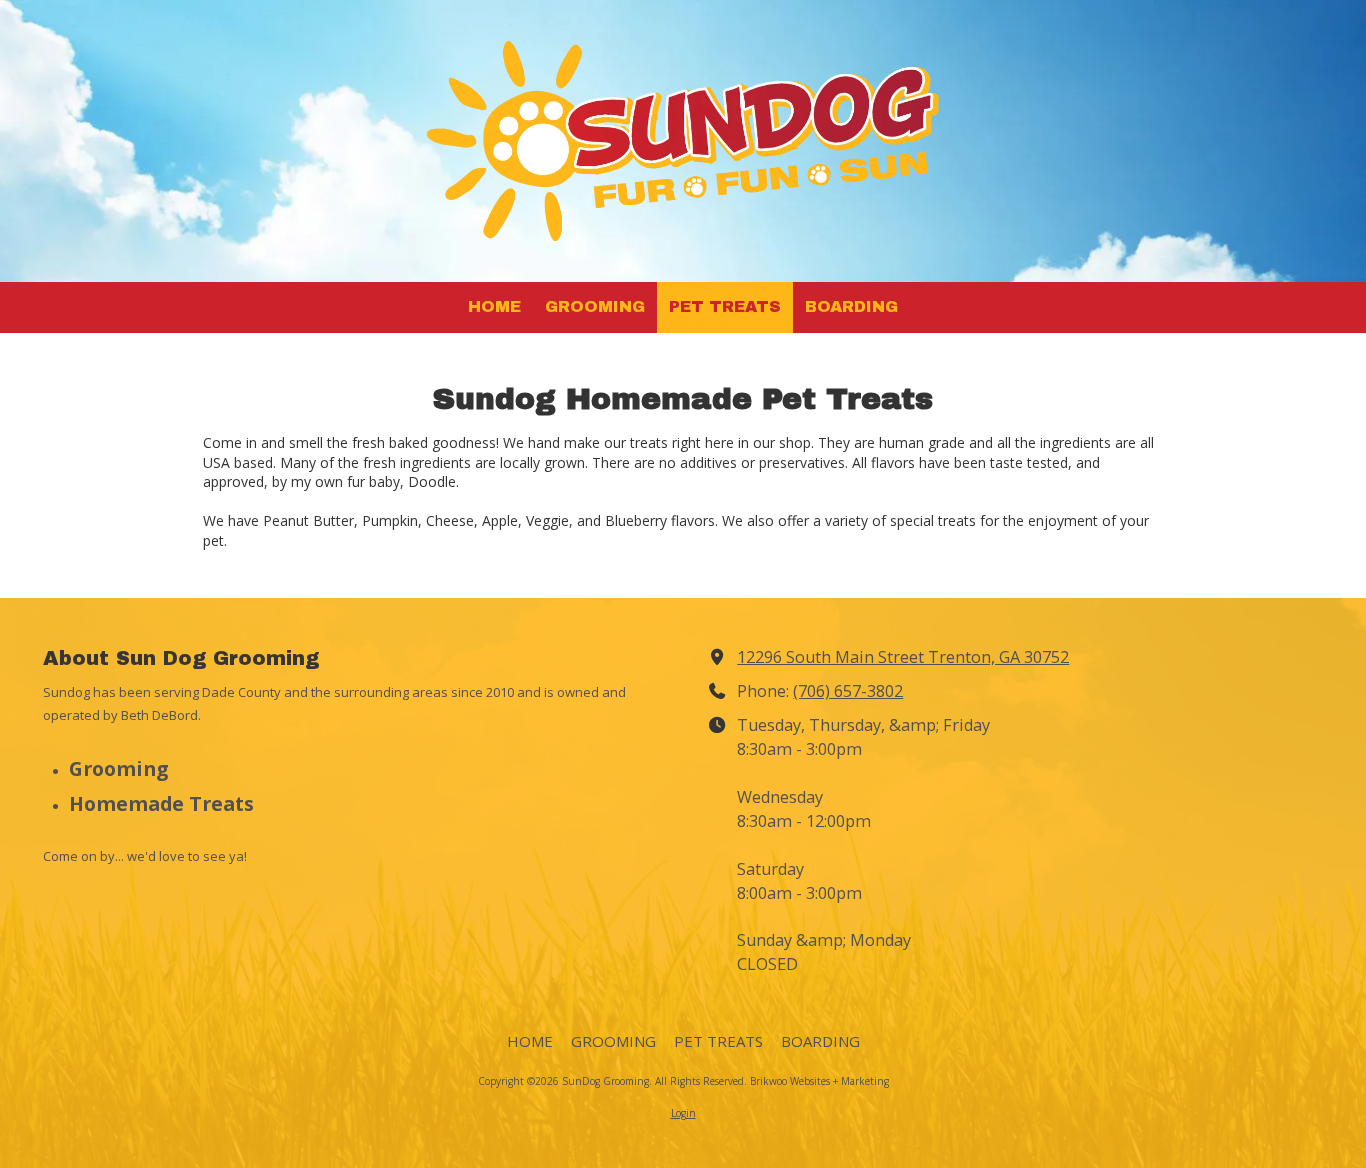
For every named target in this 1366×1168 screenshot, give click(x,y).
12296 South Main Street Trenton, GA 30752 (903, 657)
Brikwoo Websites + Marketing (819, 1081)
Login (683, 1113)
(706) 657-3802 (848, 691)
